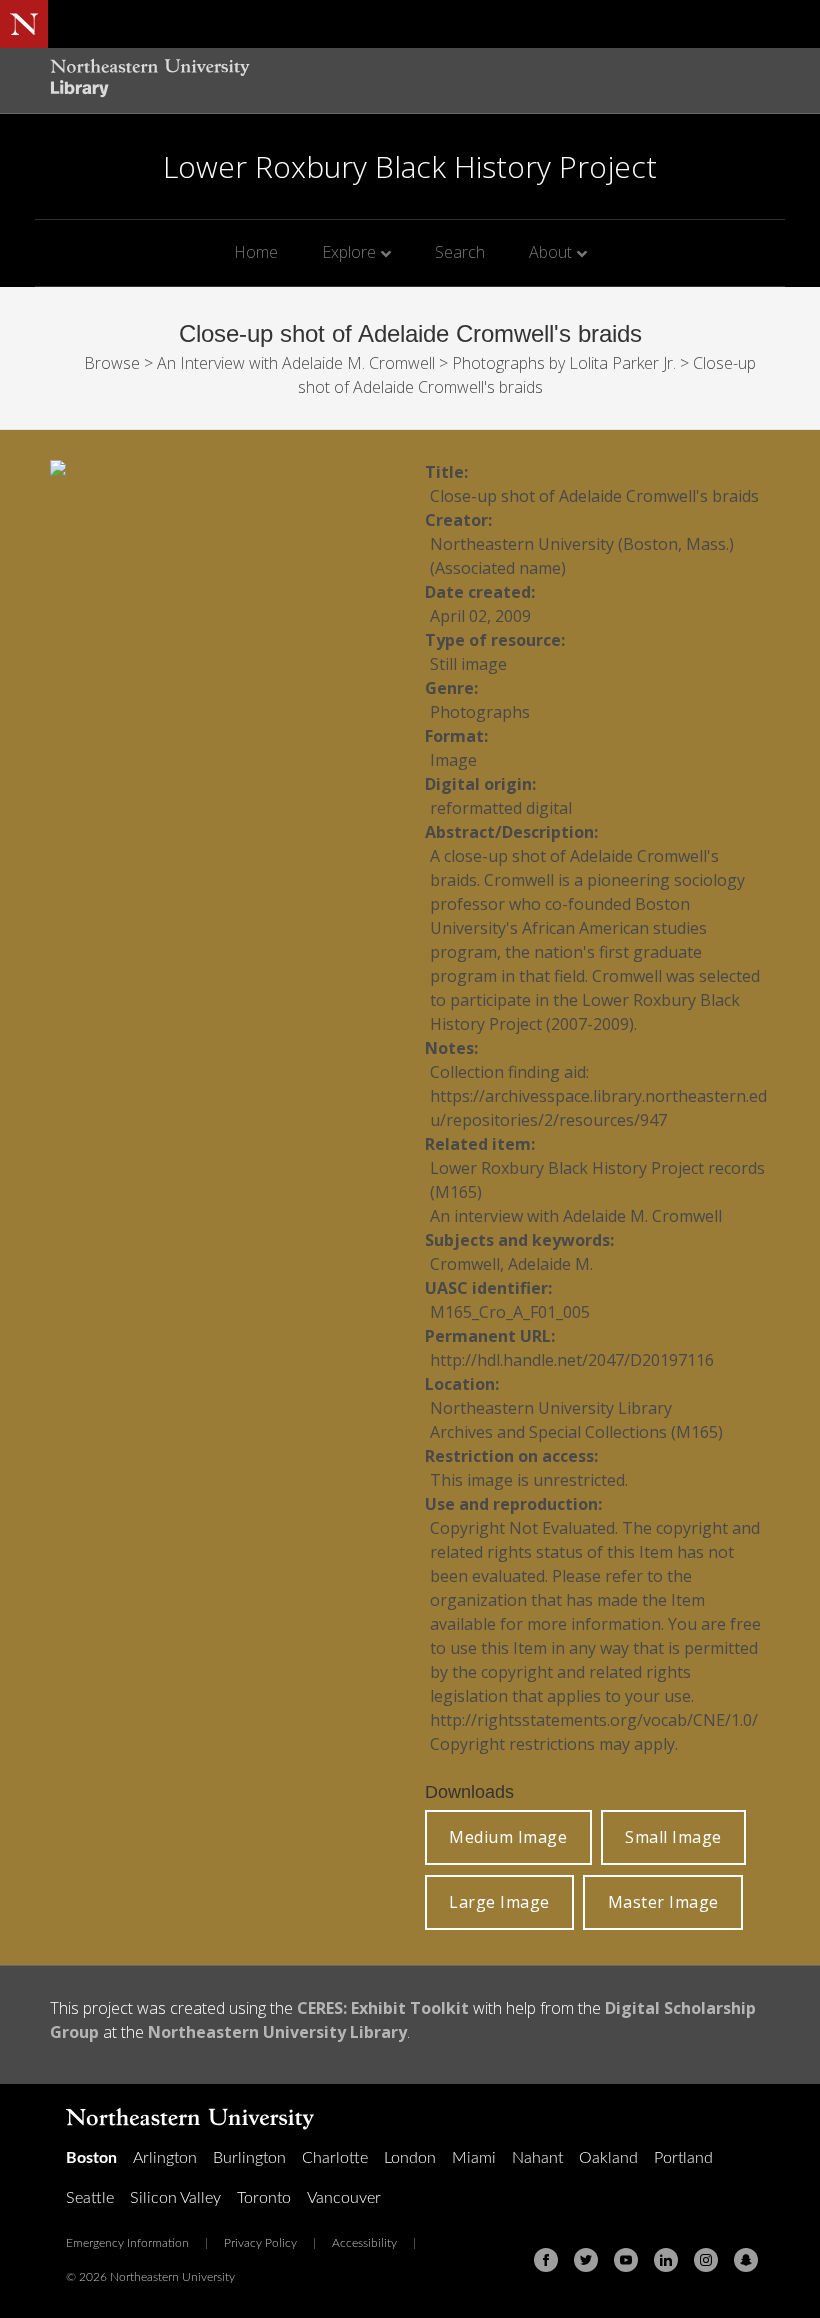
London (410, 2158)
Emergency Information (127, 2243)
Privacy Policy (260, 2243)
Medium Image (508, 1837)
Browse (112, 363)
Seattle (90, 2198)
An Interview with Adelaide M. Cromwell (296, 363)
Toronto (264, 2198)
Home (256, 252)
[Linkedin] (666, 2260)
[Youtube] (626, 2260)
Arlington (165, 2158)
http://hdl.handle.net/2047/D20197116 (572, 1360)
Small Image (673, 1837)
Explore (349, 252)
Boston (91, 2158)
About (550, 252)
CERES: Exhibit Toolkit (383, 2008)
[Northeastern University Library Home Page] (150, 80)
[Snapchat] (746, 2260)
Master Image (663, 1902)
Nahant (537, 2158)
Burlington (249, 2158)
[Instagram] (706, 2260)
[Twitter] (586, 2260)
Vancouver (344, 2198)
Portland (683, 2158)
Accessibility (364, 2243)
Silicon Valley (175, 2198)
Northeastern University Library (277, 2032)
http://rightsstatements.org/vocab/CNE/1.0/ (594, 1720)
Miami (474, 2158)
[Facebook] (546, 2260)
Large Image (499, 1902)
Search (460, 252)
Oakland (608, 2158)
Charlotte (335, 2158)
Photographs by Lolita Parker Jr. (564, 363)
